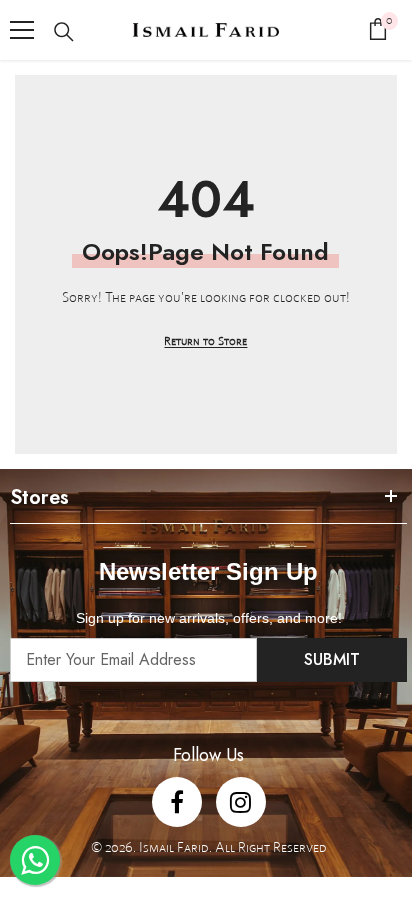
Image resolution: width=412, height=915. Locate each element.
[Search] (64, 32)
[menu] (22, 30)
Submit (332, 659)
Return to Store (205, 340)
